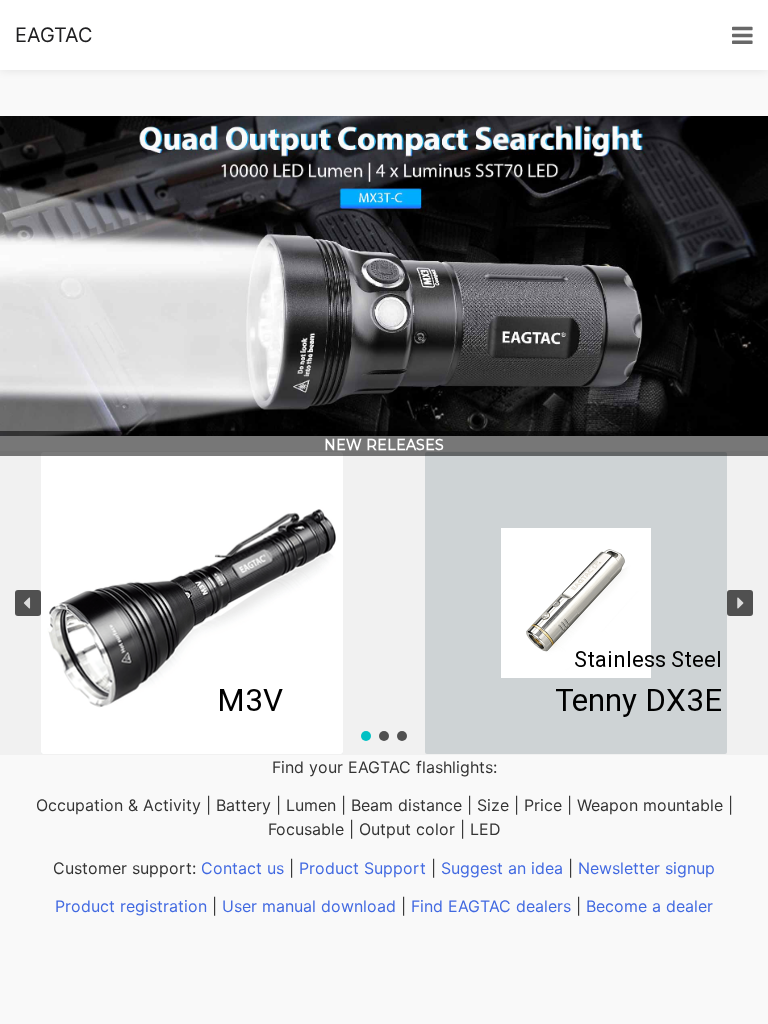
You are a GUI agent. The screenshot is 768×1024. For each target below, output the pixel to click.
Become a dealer (649, 906)
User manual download (309, 906)
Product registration (131, 906)
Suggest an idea (502, 868)
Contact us (242, 868)
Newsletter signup (646, 868)
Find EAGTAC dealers (491, 906)
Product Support (362, 868)
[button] (28, 603)
